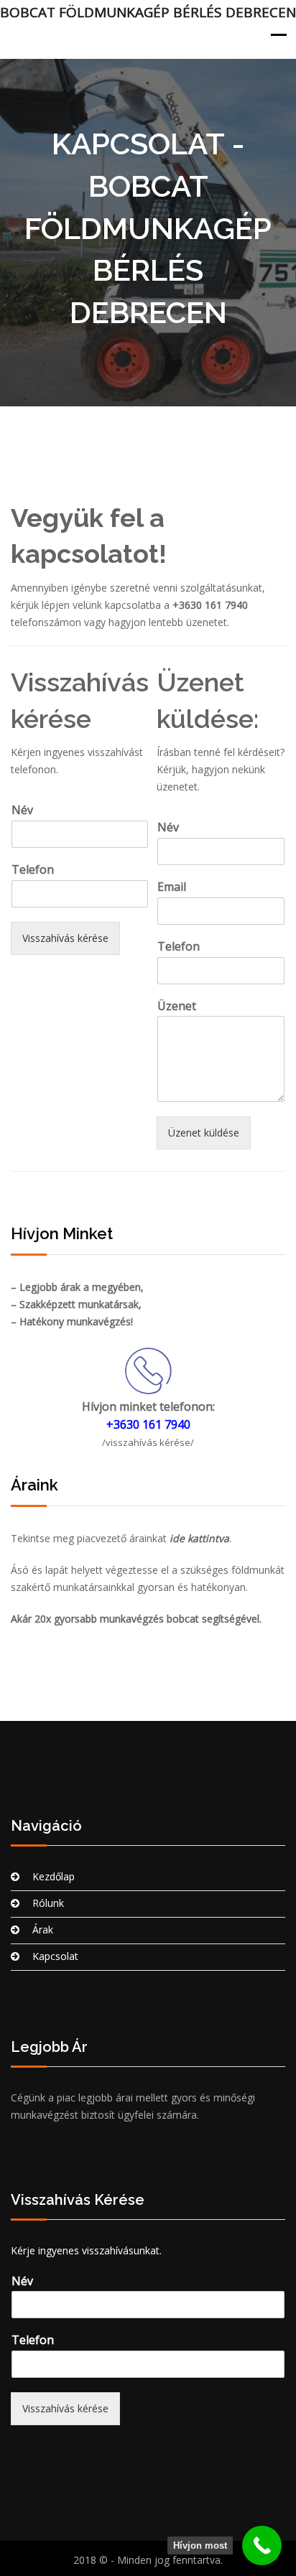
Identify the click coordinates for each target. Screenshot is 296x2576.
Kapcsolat (55, 1956)
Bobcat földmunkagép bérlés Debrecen (148, 12)
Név (22, 810)
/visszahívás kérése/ (148, 1442)
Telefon (33, 870)
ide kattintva (199, 1538)
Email (172, 887)
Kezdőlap (54, 1876)
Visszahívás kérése (65, 938)
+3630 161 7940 (210, 605)
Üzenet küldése (204, 1133)
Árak (43, 1929)
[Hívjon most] (262, 2545)
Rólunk (48, 1903)
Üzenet (177, 1006)
